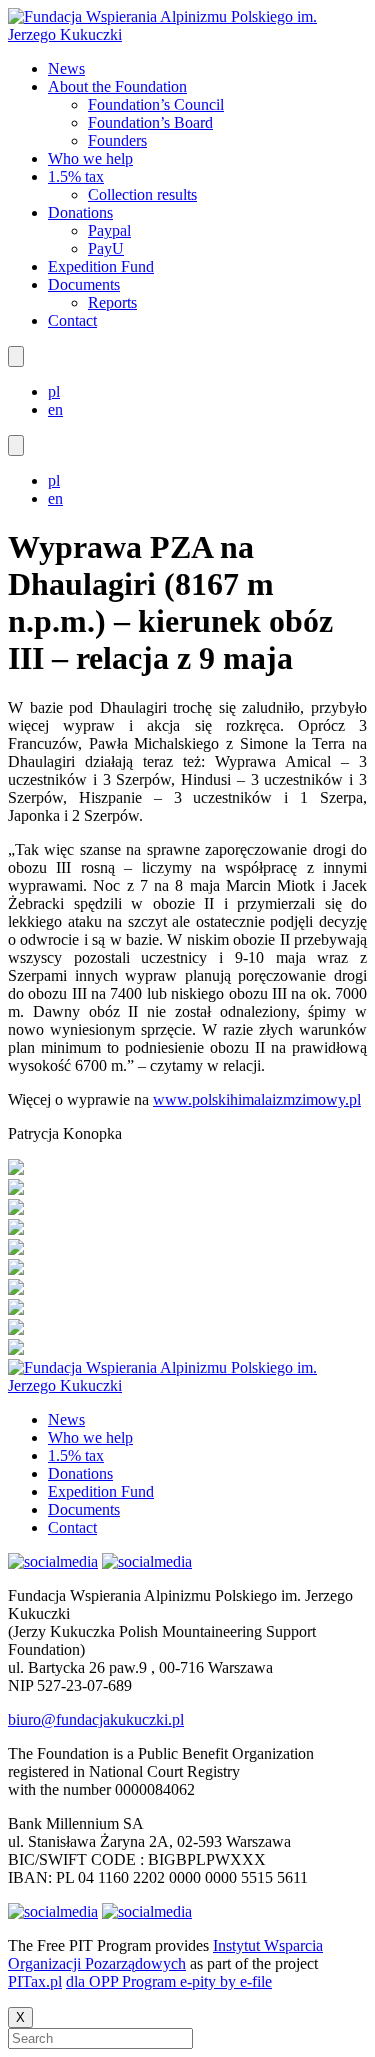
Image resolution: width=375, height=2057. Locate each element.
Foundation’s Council (156, 104)
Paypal (109, 230)
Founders (117, 140)
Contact (72, 320)
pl (54, 391)
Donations (80, 212)
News (66, 68)
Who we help (90, 158)
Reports (112, 302)
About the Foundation (117, 86)
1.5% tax (76, 176)
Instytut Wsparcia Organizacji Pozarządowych (165, 1954)
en (55, 409)
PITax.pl (35, 1981)
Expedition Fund (101, 266)
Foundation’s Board (150, 122)
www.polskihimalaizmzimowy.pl (257, 1099)
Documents (84, 284)
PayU (106, 248)
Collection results (142, 194)
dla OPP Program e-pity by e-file (169, 1981)
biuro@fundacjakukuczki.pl (96, 1719)
